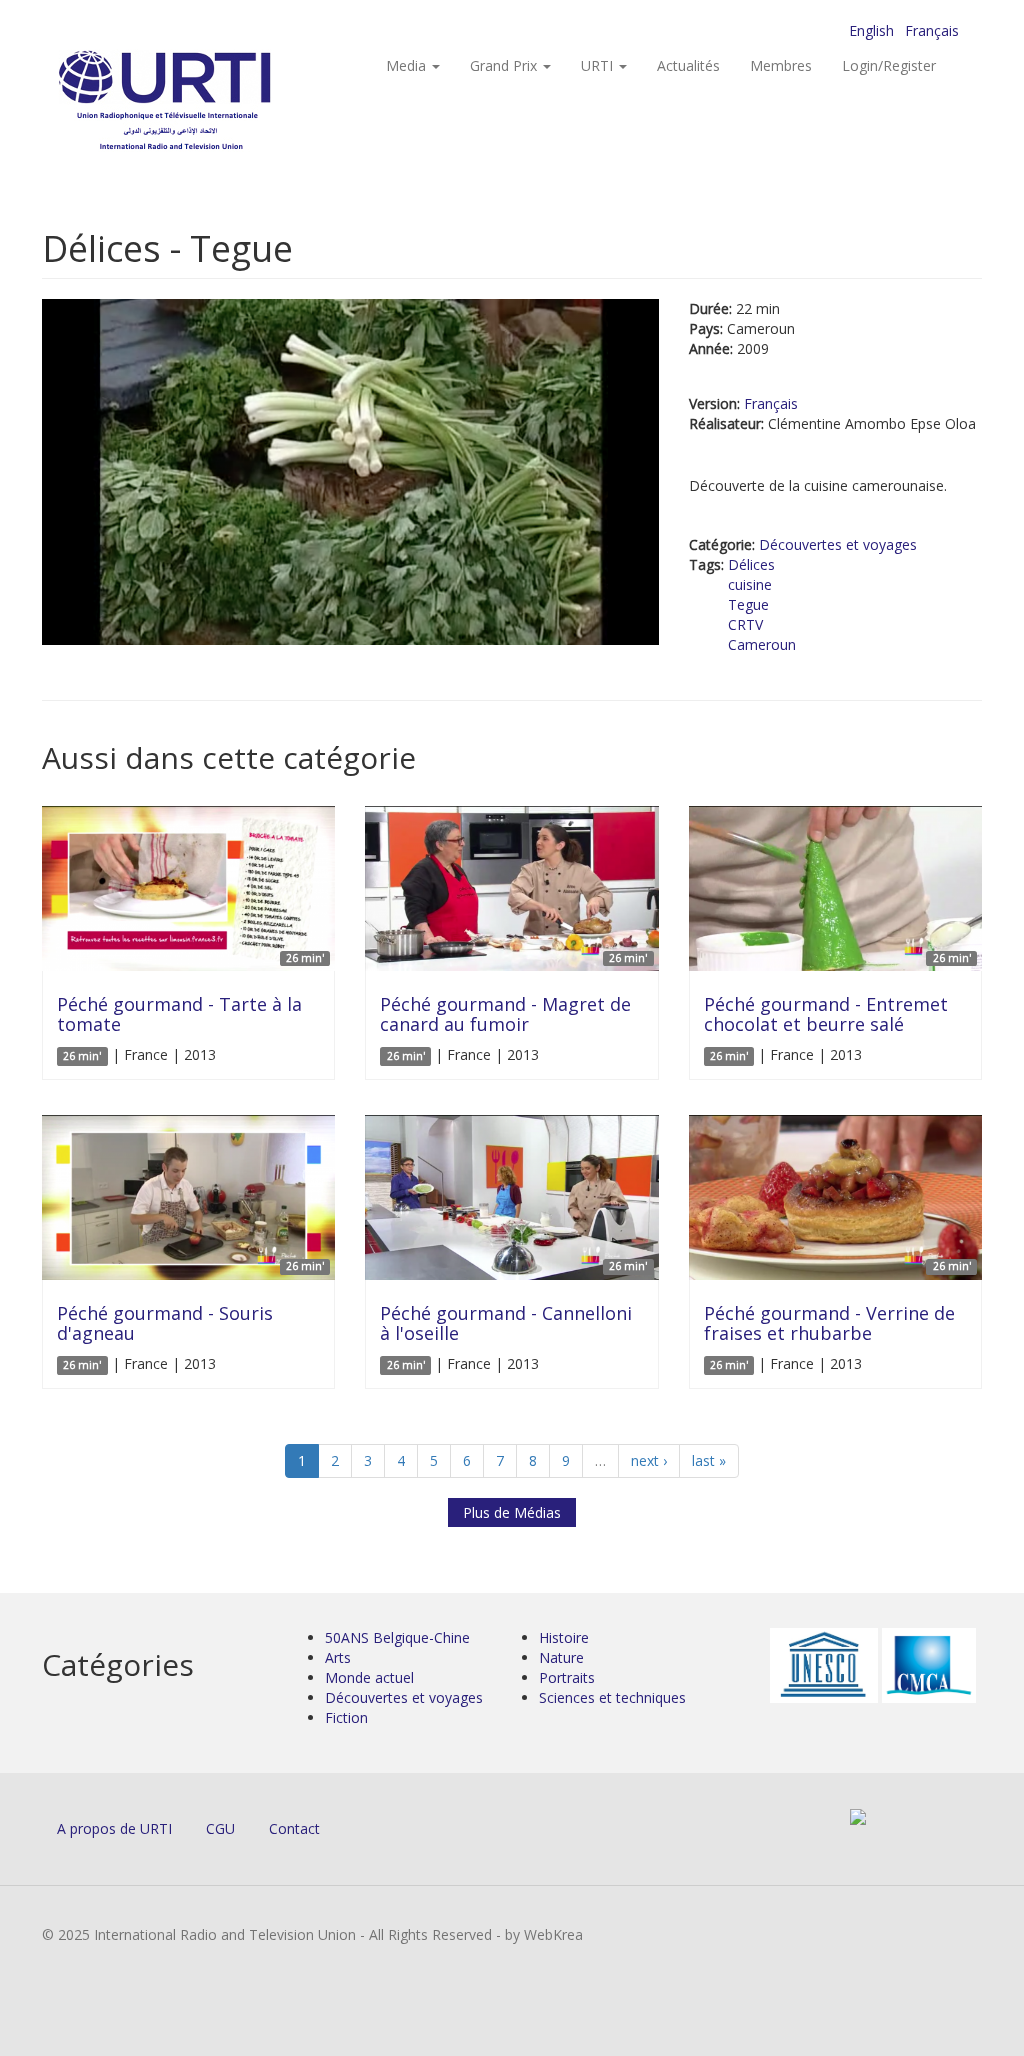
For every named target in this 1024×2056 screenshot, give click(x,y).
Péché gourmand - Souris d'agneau (165, 1323)
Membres (781, 65)
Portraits (567, 1677)
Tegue (748, 604)
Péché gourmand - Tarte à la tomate (179, 1014)
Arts (338, 1657)
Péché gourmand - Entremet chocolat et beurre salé (826, 1014)
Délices (751, 564)
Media (408, 65)
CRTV (745, 624)
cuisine (750, 584)
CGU (220, 1828)
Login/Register (889, 65)
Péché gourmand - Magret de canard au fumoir (505, 1014)
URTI (599, 65)
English (871, 30)
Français (932, 30)
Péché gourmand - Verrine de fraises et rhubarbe (829, 1323)
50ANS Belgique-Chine (397, 1637)
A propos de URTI (114, 1828)
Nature (561, 1657)
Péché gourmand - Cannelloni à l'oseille (506, 1323)
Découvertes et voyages (838, 544)
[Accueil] (204, 100)
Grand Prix (505, 65)
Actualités (688, 65)
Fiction (346, 1717)
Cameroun (762, 644)
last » (709, 1460)
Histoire (564, 1637)
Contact (294, 1828)
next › (649, 1460)
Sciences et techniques (612, 1697)
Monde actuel (369, 1677)
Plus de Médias (512, 1512)
